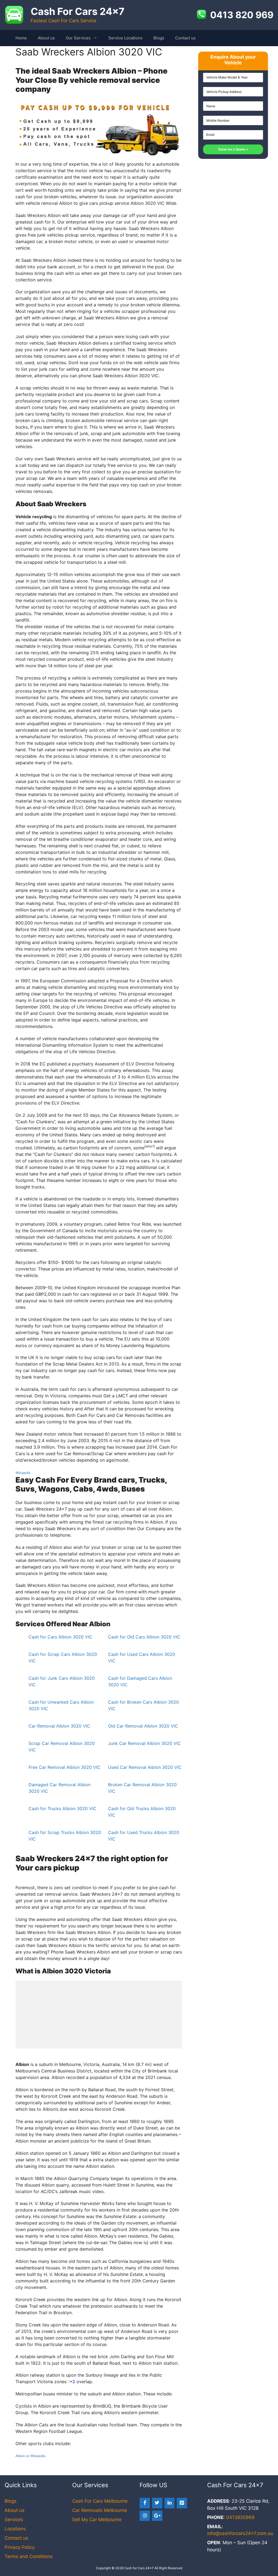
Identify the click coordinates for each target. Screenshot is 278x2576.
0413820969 (240, 2517)
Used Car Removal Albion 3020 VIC (145, 1767)
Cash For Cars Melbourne (100, 2501)
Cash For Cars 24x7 (78, 11)
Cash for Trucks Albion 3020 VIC (62, 1808)
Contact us (185, 38)
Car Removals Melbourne (100, 2510)
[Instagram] (145, 2516)
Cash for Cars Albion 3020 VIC (60, 1637)
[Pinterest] (182, 2503)
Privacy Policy (20, 2547)
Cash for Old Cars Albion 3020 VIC (144, 1637)
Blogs (159, 38)
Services (14, 2520)
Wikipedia (23, 1473)
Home (21, 38)
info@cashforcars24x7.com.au (240, 2533)
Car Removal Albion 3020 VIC (59, 1726)
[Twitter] (157, 2503)
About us (46, 38)
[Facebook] (145, 2503)
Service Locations (125, 38)
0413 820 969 (242, 15)
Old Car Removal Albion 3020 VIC (143, 1726)
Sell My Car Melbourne (97, 2520)
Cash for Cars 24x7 (139, 2568)
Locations (15, 2529)
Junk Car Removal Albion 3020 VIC (144, 1743)
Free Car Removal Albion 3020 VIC (64, 1767)
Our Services (78, 38)
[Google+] (157, 2516)
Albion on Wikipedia (30, 2456)
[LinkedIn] (170, 2503)
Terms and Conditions (29, 2556)
